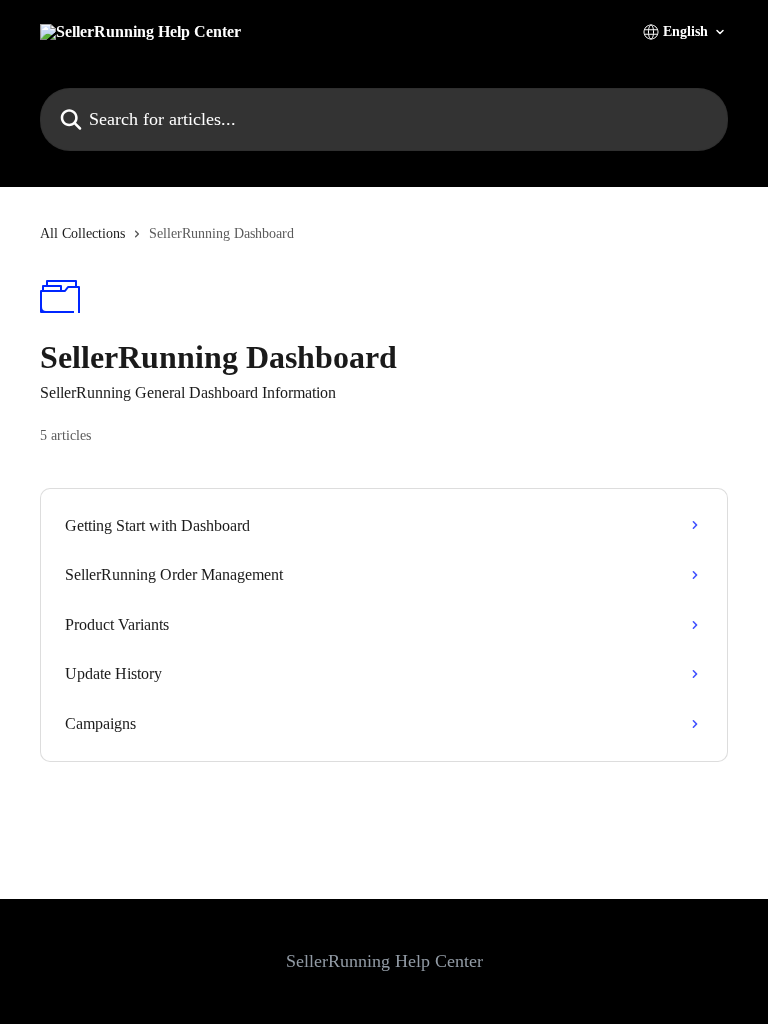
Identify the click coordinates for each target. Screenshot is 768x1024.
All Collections (82, 233)
